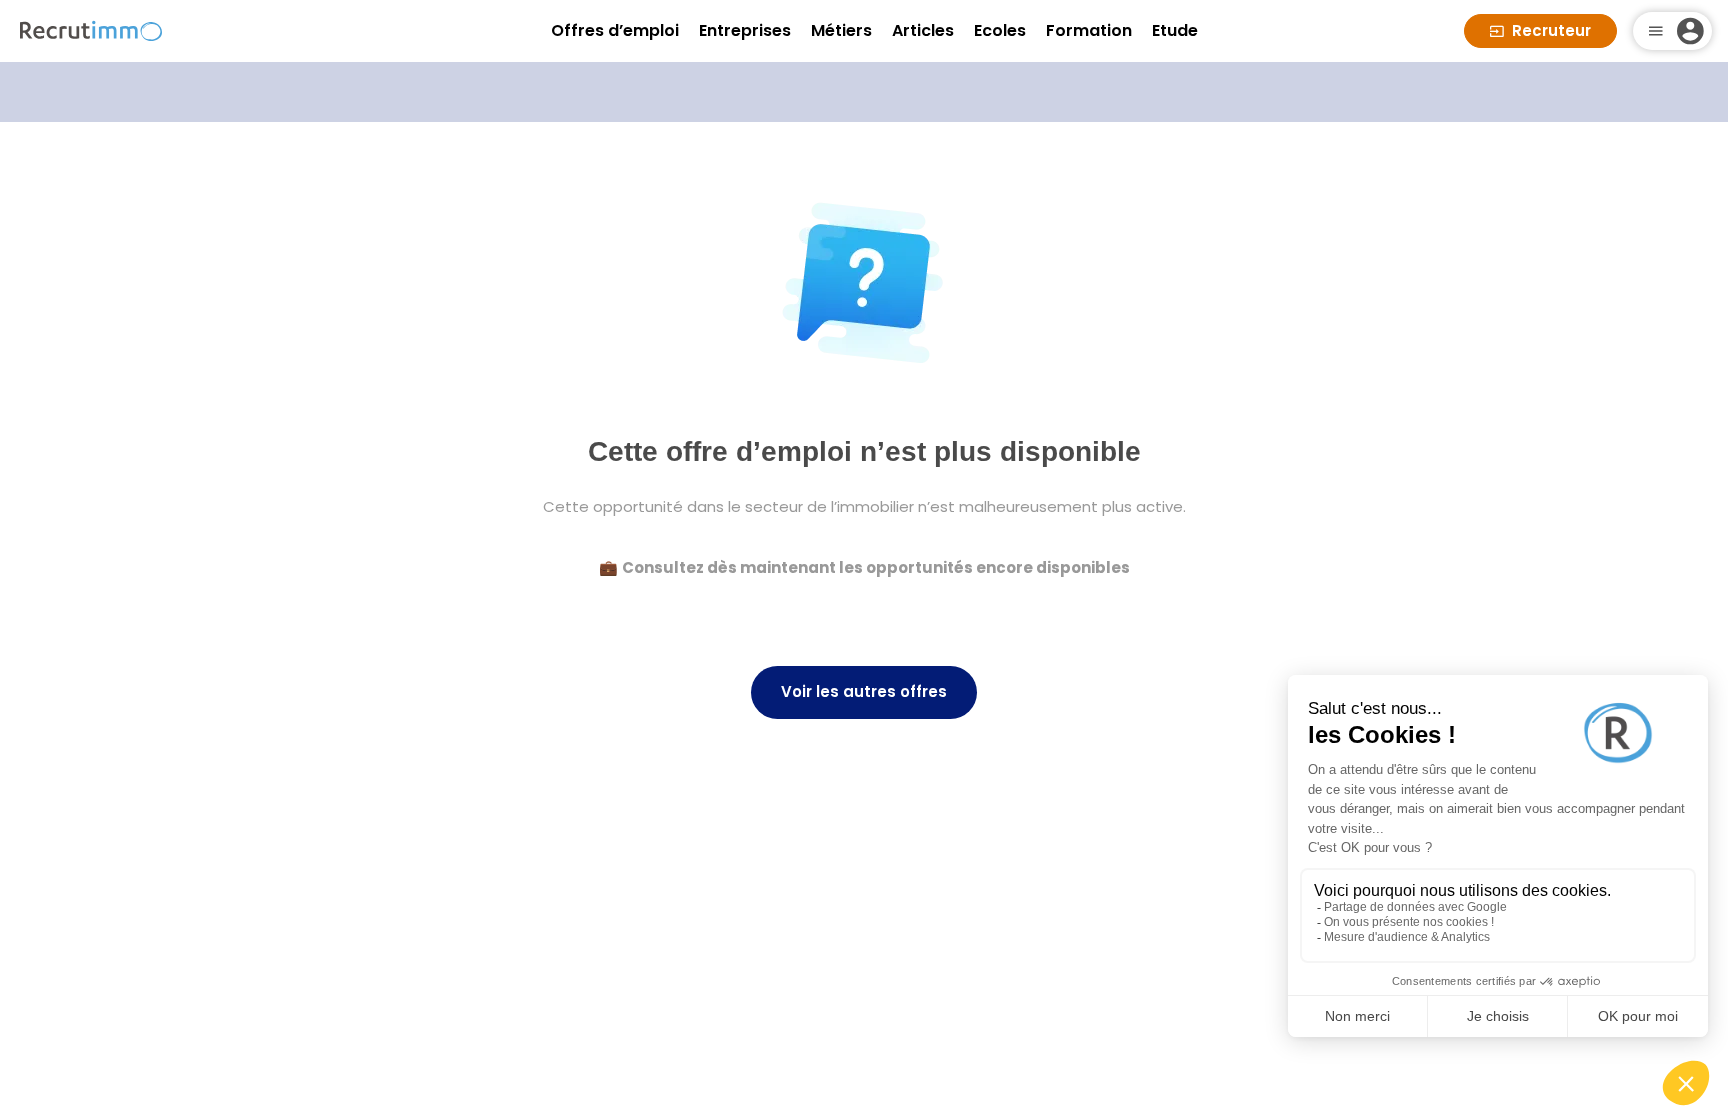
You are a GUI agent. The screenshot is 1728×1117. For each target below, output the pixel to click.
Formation (1089, 30)
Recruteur (1551, 30)
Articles (923, 30)
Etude (1175, 30)
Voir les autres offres (864, 691)
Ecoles (1000, 30)
